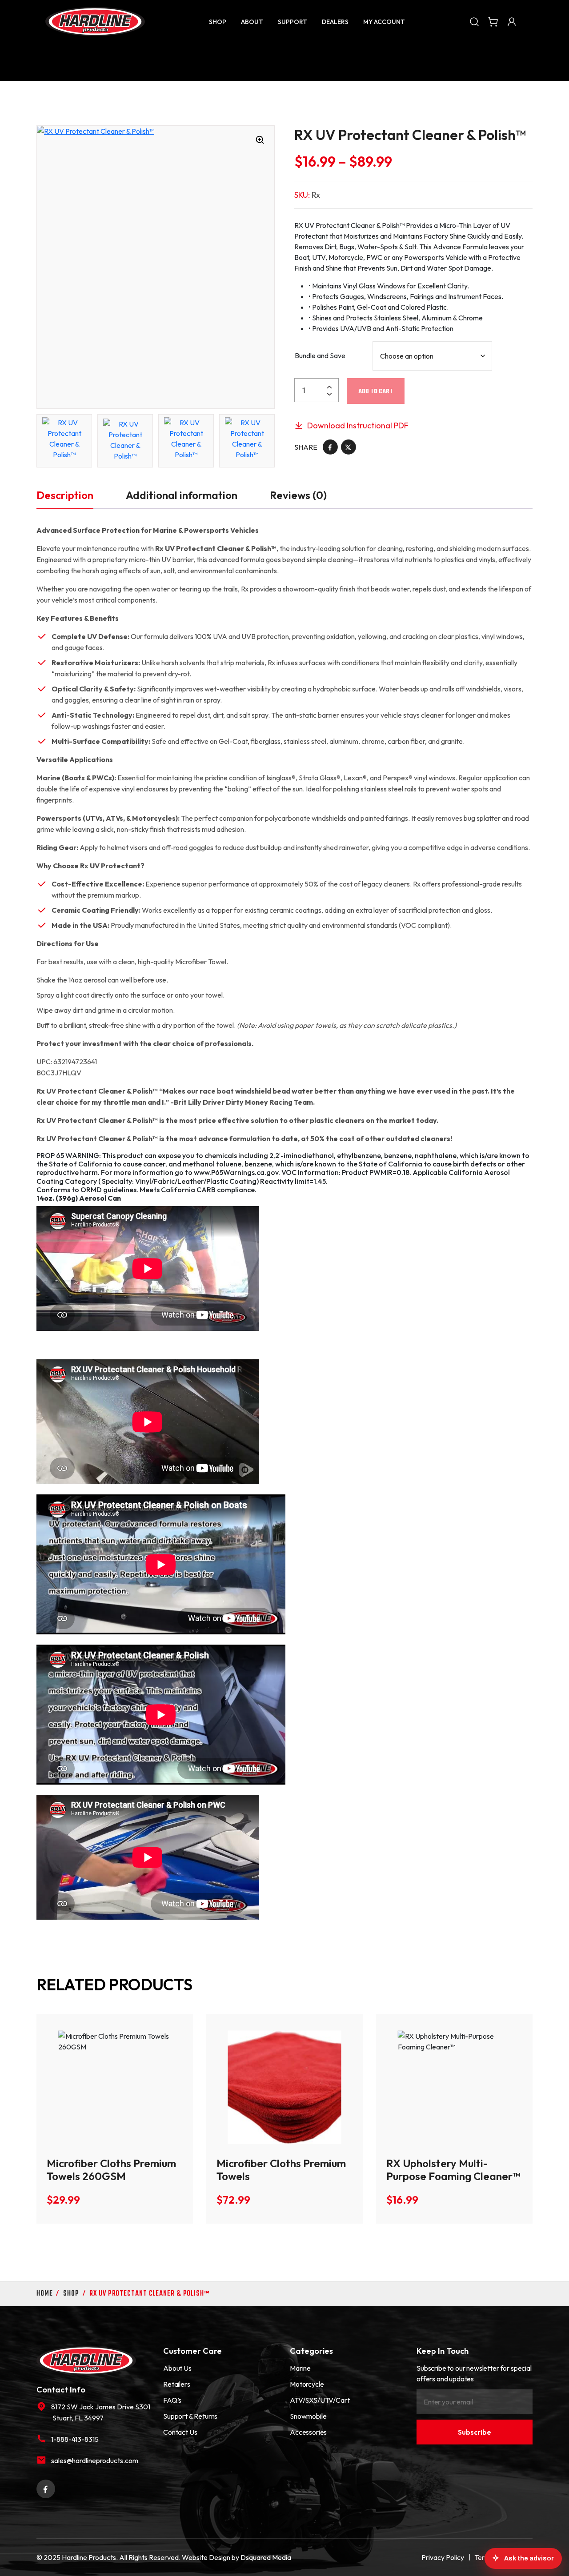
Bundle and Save (320, 355)
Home (45, 2294)
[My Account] (512, 21)
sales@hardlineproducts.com (95, 2460)
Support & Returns (190, 2416)
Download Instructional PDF (357, 425)
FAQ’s (172, 2400)
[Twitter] (349, 446)
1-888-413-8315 (75, 2439)
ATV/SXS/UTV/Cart (320, 2400)
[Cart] (493, 21)
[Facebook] (330, 446)
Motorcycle (307, 2384)
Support (293, 22)
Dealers (335, 22)
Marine (300, 2368)
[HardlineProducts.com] (95, 22)
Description (65, 495)
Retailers (177, 2384)
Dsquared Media (266, 2557)
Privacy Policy (443, 2557)
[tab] (65, 495)
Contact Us (180, 2432)
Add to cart (376, 392)
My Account (384, 22)
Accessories (308, 2432)
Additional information (182, 495)
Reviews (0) (298, 495)
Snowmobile (308, 2416)
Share (306, 447)
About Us (177, 2368)
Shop (218, 22)
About (252, 22)
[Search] (474, 21)
